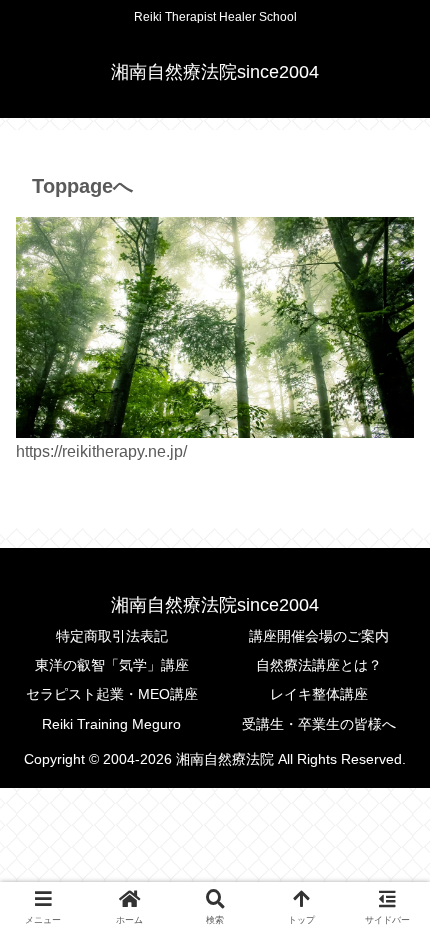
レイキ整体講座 (319, 694)
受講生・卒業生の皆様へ (319, 724)
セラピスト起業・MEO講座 (112, 694)
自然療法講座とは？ (319, 665)
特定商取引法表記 (112, 636)
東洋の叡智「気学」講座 (112, 665)
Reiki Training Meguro (111, 724)
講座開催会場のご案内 (319, 636)
